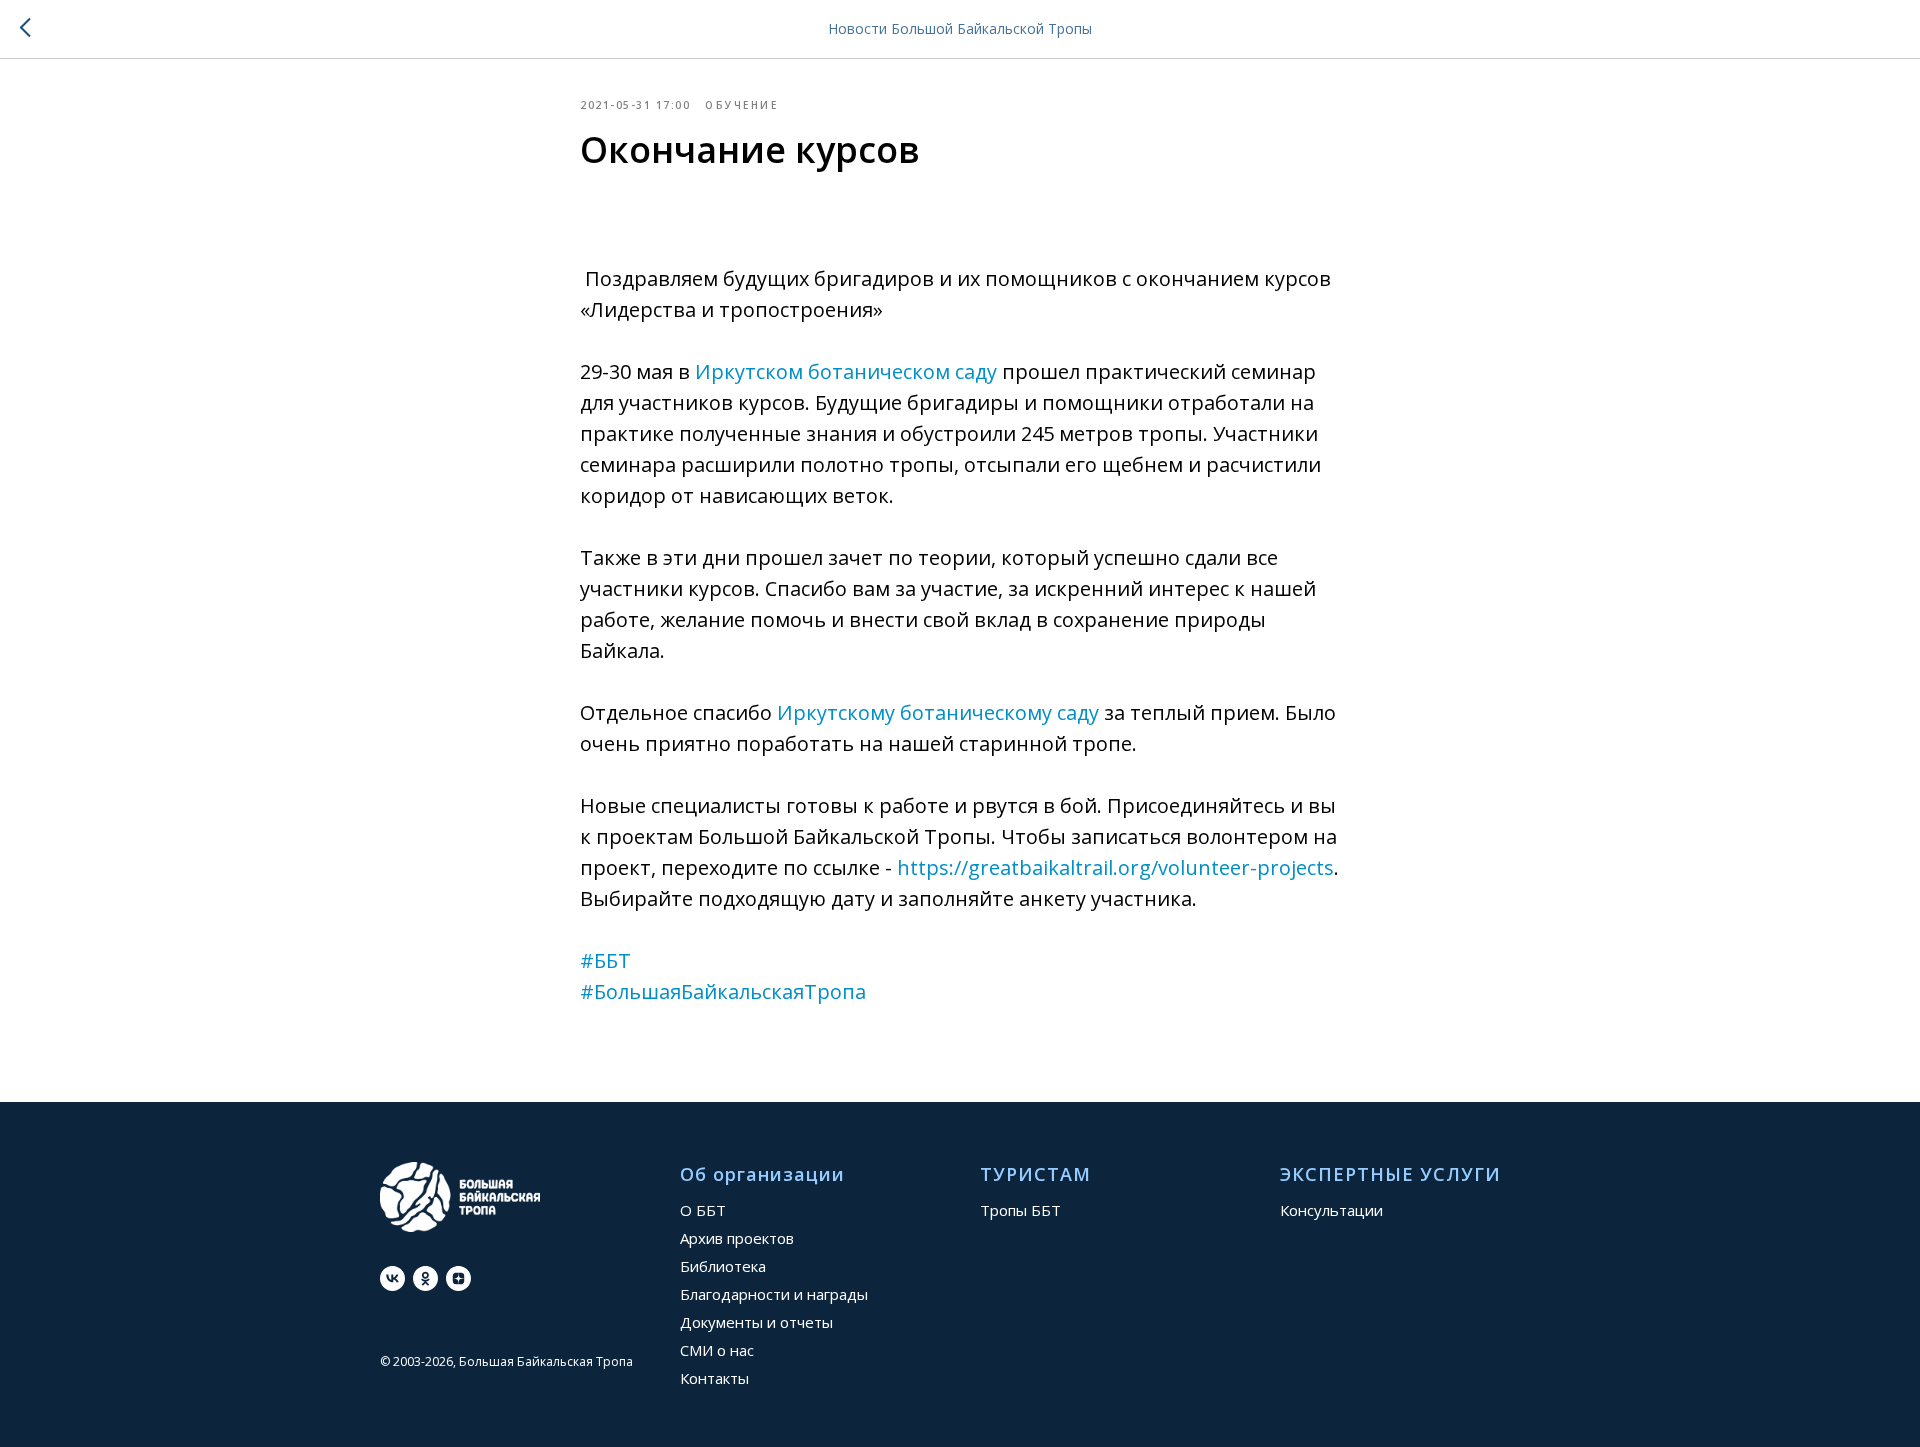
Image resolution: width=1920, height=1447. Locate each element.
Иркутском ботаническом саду (846, 371)
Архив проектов (737, 1238)
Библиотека (723, 1266)
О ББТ (703, 1210)
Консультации (1331, 1210)
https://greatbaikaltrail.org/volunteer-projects (1115, 867)
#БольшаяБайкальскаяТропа (723, 991)
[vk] (392, 1278)
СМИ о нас (717, 1350)
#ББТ (605, 960)
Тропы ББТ (1020, 1210)
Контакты (714, 1378)
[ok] (425, 1278)
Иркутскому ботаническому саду (938, 712)
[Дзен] (458, 1278)
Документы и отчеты (756, 1322)
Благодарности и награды (774, 1294)
